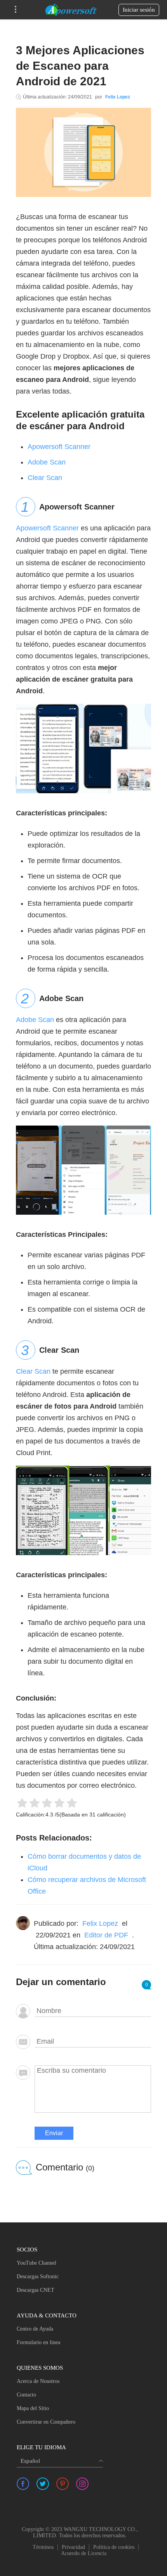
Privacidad (73, 2547)
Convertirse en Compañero (46, 2422)
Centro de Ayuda (35, 2329)
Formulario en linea (38, 2342)
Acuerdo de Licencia (84, 2553)
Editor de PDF (106, 1935)
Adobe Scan (47, 462)
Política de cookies (114, 2547)
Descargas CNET (36, 2290)
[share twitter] (43, 2484)
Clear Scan (45, 478)
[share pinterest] (63, 2484)
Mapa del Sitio (33, 2408)
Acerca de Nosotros (38, 2381)
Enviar (54, 2133)
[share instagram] (82, 2484)
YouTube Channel (37, 2263)
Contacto (26, 2395)
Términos (43, 2547)
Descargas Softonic (38, 2276)
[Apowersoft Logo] (71, 10)
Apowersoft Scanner (59, 447)
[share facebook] (23, 2484)
